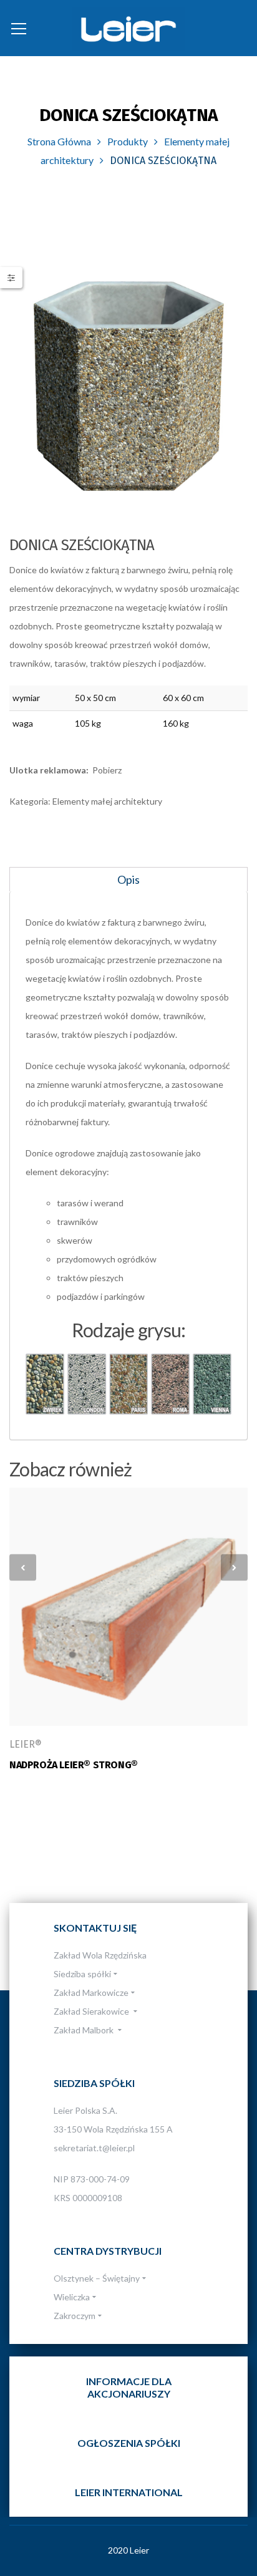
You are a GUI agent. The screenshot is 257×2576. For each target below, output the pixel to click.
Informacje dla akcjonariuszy (129, 2387)
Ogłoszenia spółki (129, 2443)
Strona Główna (59, 141)
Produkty (128, 141)
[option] (128, 386)
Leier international (129, 2492)
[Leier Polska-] (128, 28)
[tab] (128, 879)
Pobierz (107, 770)
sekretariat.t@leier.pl (94, 2148)
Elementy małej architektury (107, 801)
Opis (128, 879)
